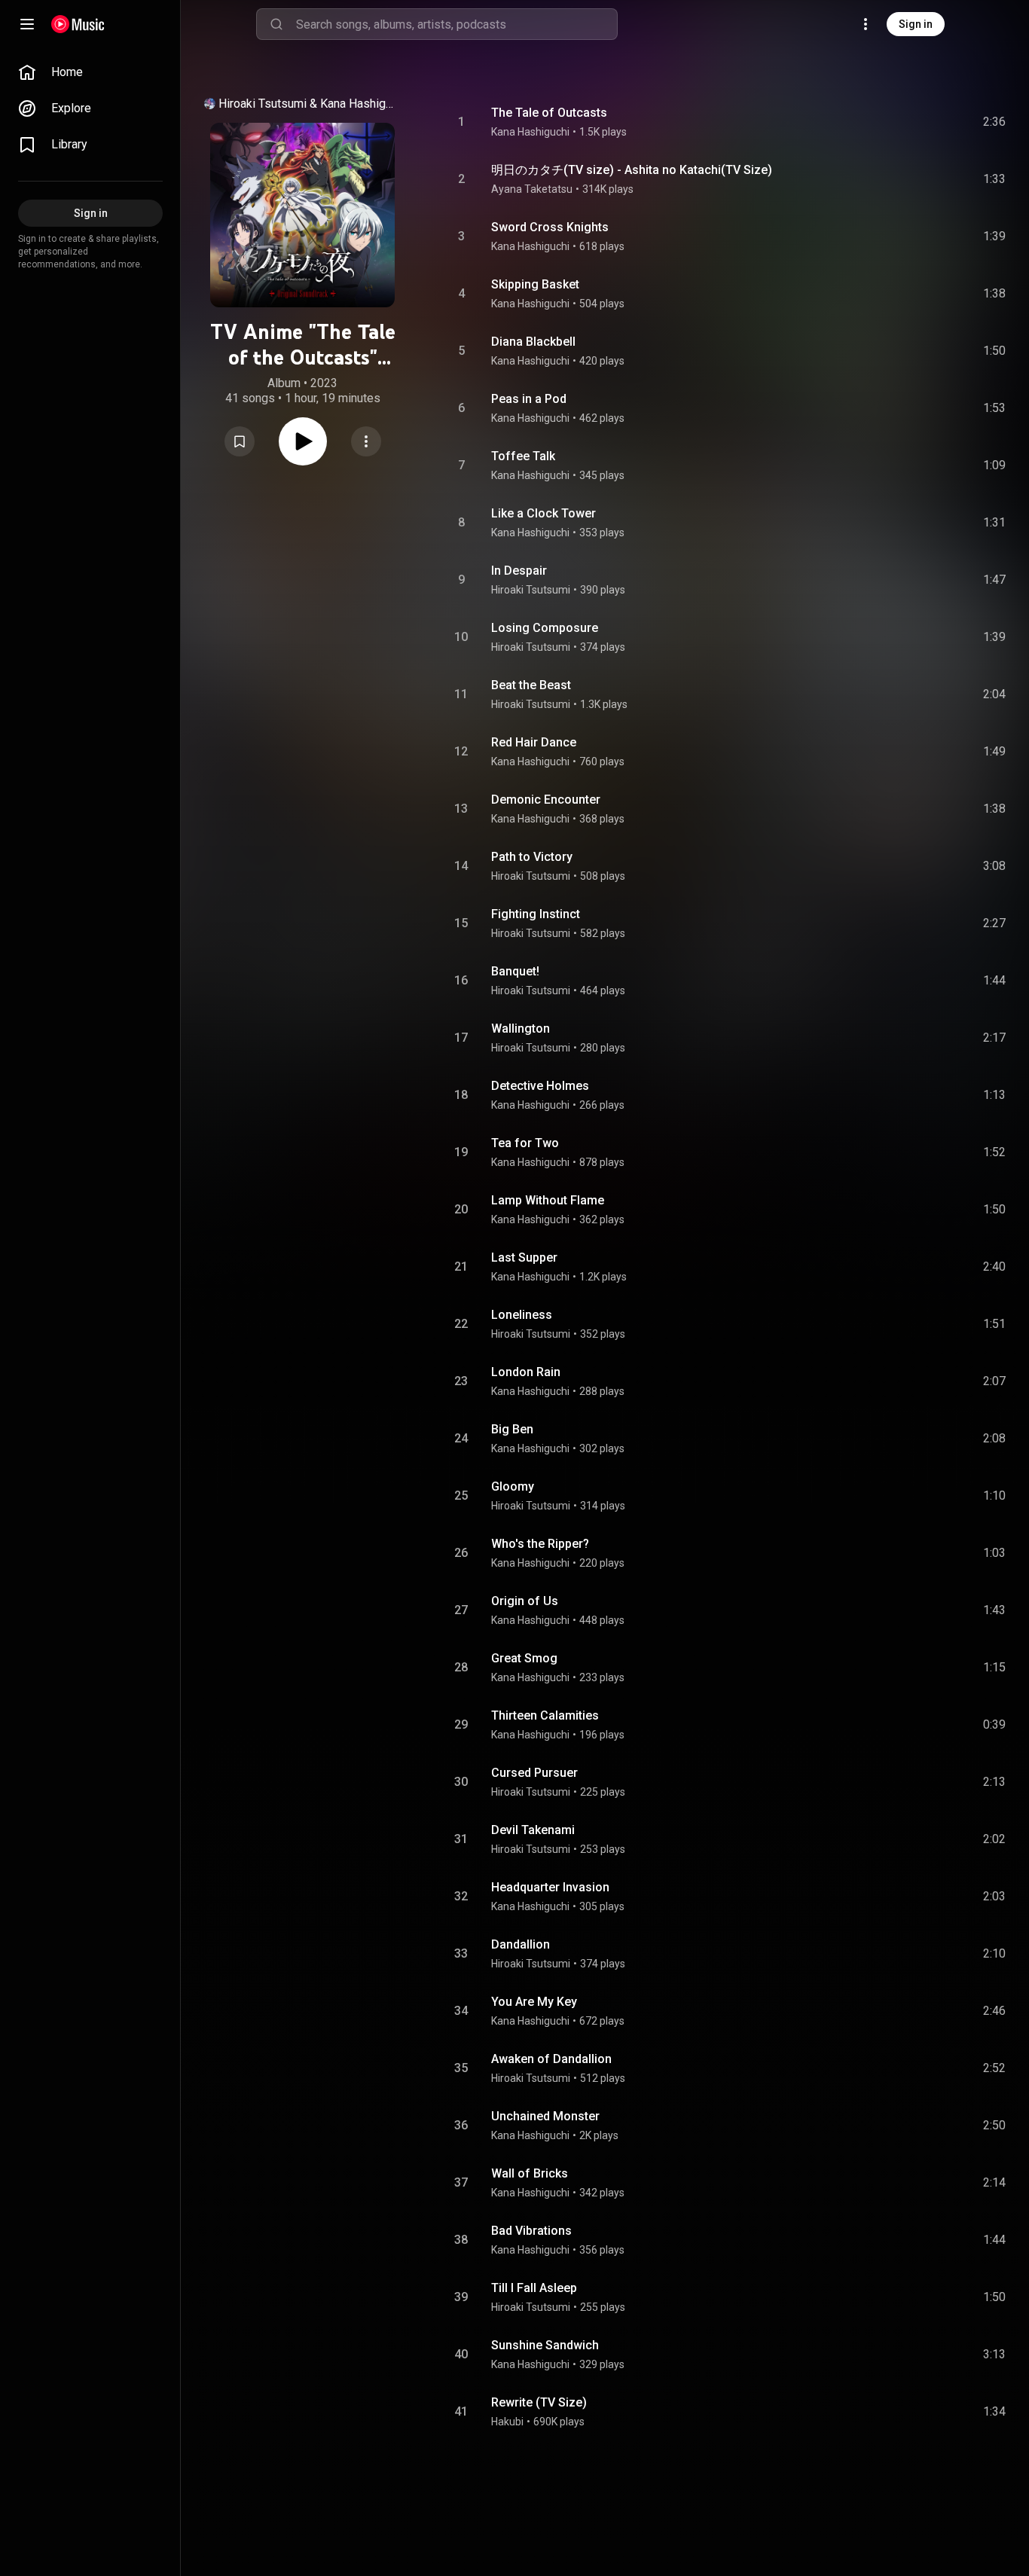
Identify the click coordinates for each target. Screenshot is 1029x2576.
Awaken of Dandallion (551, 2059)
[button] (240, 441)
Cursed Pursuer (534, 1773)
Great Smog (524, 1658)
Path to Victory (532, 857)
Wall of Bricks (530, 2173)
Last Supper (524, 1257)
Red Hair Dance (534, 742)
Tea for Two (525, 1143)
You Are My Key (534, 2002)
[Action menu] (366, 441)
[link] (90, 72)
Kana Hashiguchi (359, 104)
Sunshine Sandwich (545, 2345)
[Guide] (27, 24)
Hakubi (507, 2422)
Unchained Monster (545, 2116)
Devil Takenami (533, 1830)
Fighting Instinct (536, 914)
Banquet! (515, 971)
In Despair (519, 571)
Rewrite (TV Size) (539, 2402)
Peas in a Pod (529, 399)
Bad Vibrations (531, 2231)
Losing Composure (545, 628)
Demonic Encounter (546, 800)
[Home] (78, 24)
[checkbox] (995, 122)
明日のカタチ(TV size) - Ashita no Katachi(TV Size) (632, 170)
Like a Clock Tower (544, 513)
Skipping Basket (535, 284)
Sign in (916, 24)
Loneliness (522, 1315)
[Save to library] (240, 441)
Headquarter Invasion (550, 1887)
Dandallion (521, 1944)
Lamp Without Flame (548, 1200)
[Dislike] (909, 122)
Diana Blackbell (533, 342)
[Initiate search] (276, 24)
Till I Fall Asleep (534, 2288)
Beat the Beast (531, 685)
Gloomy (513, 1486)
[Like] (881, 122)
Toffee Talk (523, 456)
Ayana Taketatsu (532, 189)
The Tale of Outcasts (549, 113)
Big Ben (512, 1429)
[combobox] (456, 24)
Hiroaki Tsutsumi (263, 104)
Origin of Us (525, 1601)
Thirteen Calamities (545, 1715)
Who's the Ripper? (540, 1544)
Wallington (521, 1029)
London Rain (526, 1372)
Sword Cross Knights (550, 227)
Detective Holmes (540, 1086)
